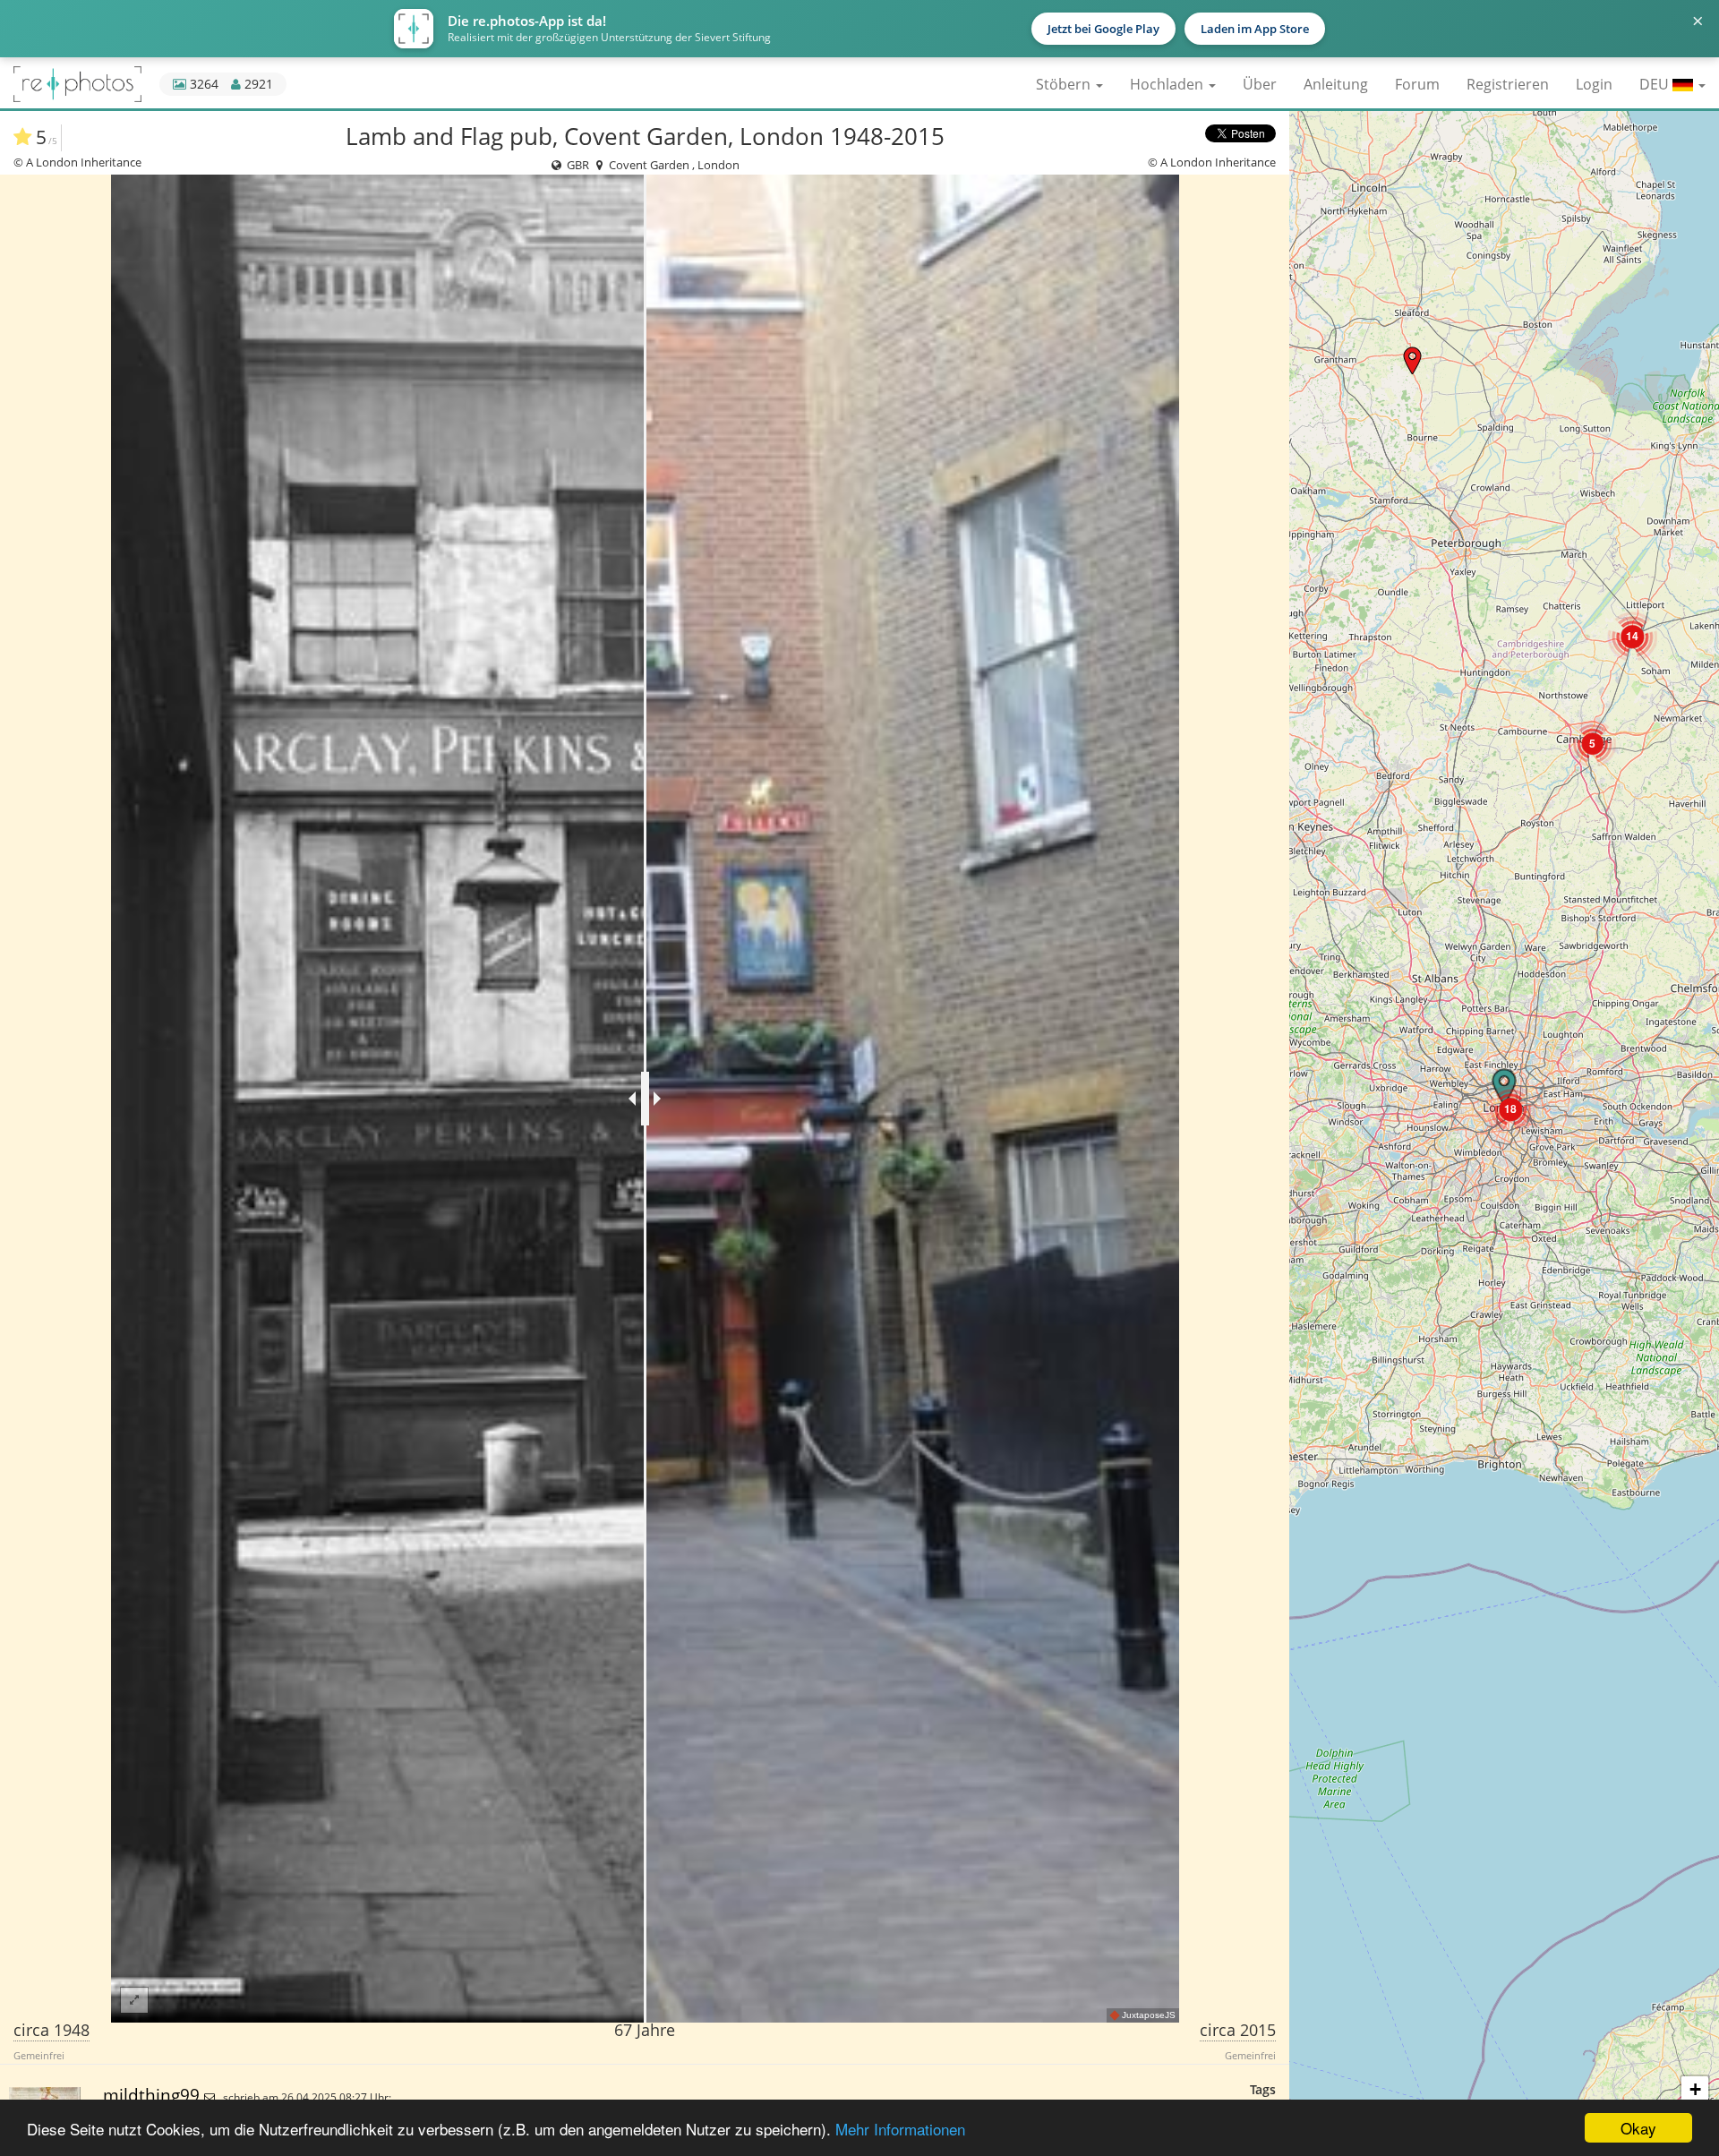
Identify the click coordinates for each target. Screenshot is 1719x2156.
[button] (1412, 360)
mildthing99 (154, 2095)
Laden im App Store (1255, 29)
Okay (1638, 2128)
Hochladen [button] (1168, 84)
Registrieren (1508, 84)
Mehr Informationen (900, 2129)
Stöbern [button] (1065, 84)
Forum (1417, 84)
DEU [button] (1656, 84)
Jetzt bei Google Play (1103, 29)
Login (1594, 84)
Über (1260, 84)
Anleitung (1336, 84)
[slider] (645, 1099)
